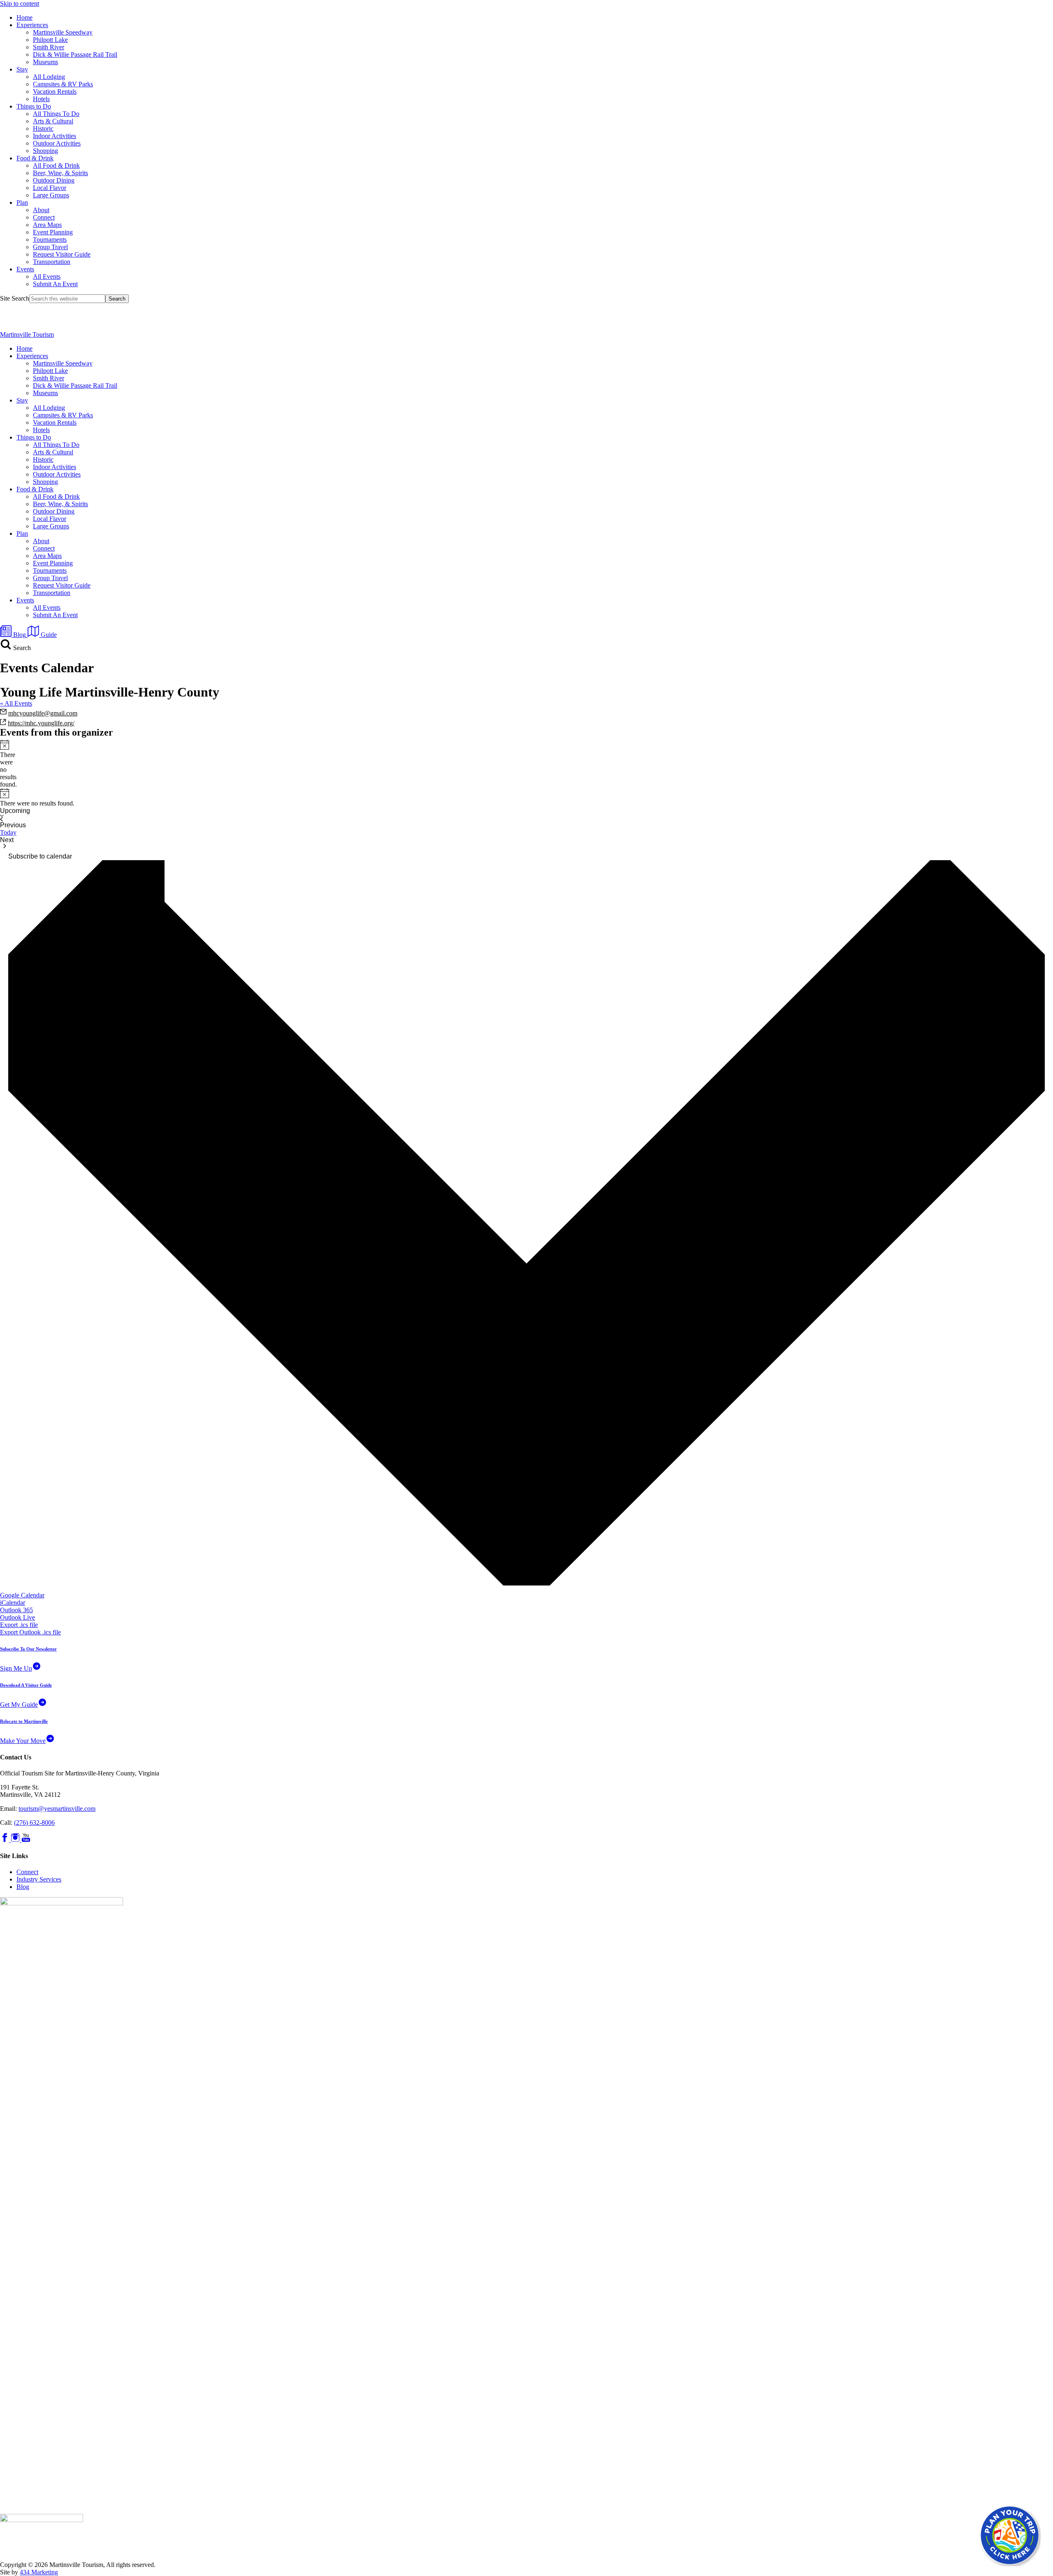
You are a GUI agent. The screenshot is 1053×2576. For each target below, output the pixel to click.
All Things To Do (56, 114)
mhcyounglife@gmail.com (43, 713)
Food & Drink (35, 158)
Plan (22, 203)
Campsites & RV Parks (63, 84)
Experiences (32, 25)
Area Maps (47, 225)
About (41, 210)
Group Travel (50, 247)
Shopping (45, 151)
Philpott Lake (50, 40)
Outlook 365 (16, 1610)
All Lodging (49, 77)
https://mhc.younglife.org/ (41, 723)
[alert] (3, 764)
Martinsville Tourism (27, 334)
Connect (44, 217)
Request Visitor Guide (62, 254)
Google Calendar (22, 1595)
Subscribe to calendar (40, 856)
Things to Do (34, 106)
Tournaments (50, 240)
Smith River (49, 47)
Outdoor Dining (54, 180)
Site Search (15, 298)
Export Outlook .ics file (30, 1632)
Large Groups (51, 195)
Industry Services (39, 1879)
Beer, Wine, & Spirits (60, 173)
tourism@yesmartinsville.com (57, 1809)
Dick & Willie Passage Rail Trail (75, 54)
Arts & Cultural (53, 121)
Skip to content (20, 3)
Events (25, 269)
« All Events (16, 703)
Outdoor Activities (57, 143)
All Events (47, 277)
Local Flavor (50, 188)
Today (8, 832)
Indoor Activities (55, 136)
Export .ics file (19, 1625)
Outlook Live (17, 1617)
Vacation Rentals (55, 91)
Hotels (41, 99)
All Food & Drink (56, 165)
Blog (23, 1887)
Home (24, 17)
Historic (43, 128)
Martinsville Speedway (63, 32)
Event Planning (53, 232)
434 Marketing (39, 2572)
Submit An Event (55, 284)
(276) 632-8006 (34, 1823)
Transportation (52, 262)
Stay (22, 69)
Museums (45, 62)
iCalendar (13, 1603)
